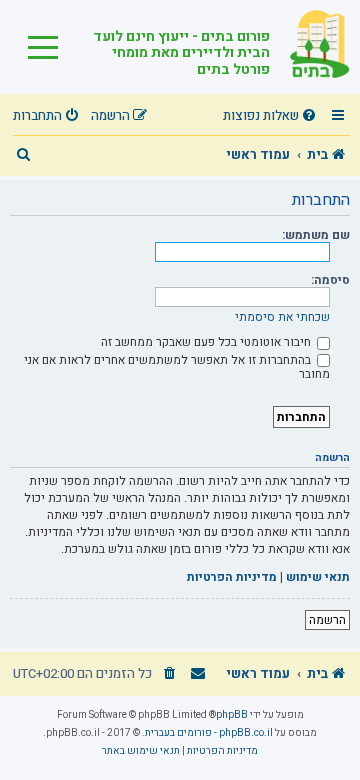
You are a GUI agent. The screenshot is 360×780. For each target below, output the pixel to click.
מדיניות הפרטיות (232, 577)
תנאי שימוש (318, 577)
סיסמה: (330, 280)
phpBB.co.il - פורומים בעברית (209, 733)
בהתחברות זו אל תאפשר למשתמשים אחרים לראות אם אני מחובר (177, 367)
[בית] (310, 47)
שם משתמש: (316, 235)
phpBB (232, 715)
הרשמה (327, 620)
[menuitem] (272, 116)
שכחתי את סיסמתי (282, 317)
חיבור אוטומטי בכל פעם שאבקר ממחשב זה (207, 342)
